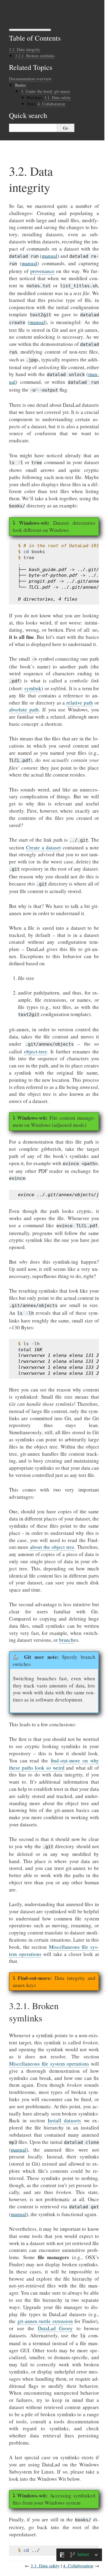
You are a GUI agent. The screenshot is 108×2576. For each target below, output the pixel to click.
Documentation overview (30, 79)
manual (49, 256)
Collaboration (51, 104)
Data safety (57, 98)
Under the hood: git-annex (46, 91)
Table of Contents (35, 38)
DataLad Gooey (55, 2328)
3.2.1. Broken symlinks (35, 56)
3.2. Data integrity (25, 49)
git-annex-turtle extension (45, 2321)
